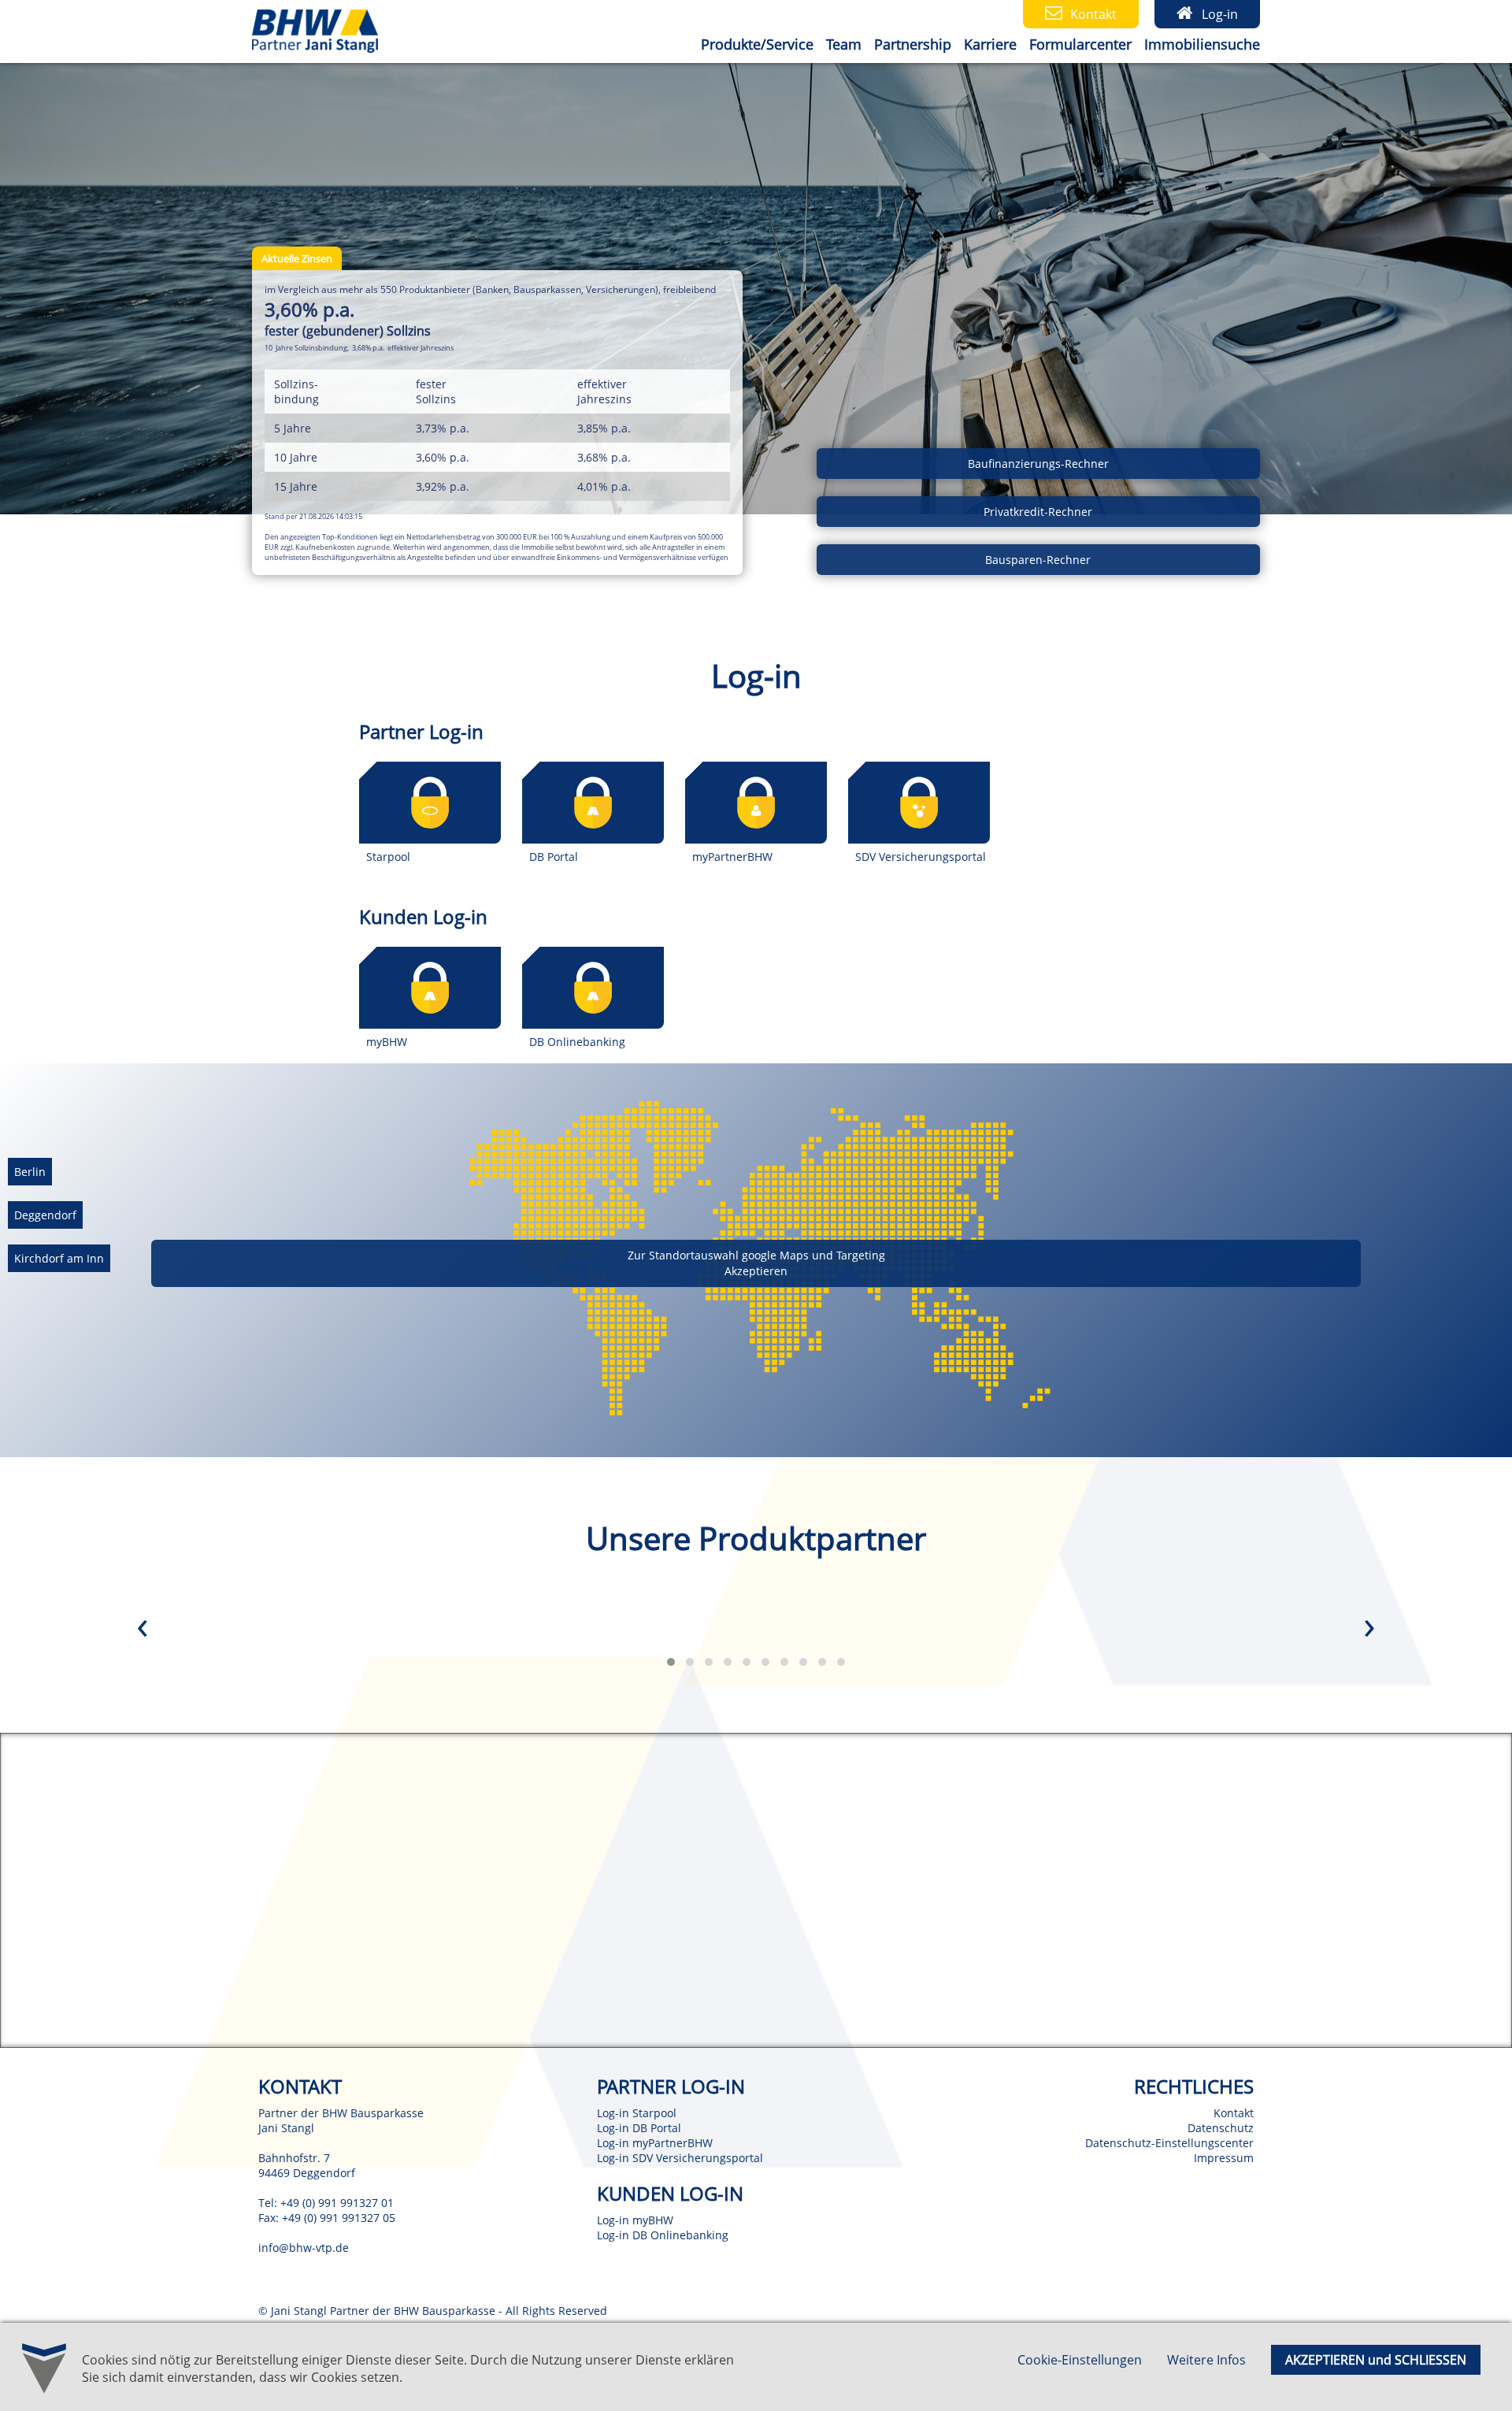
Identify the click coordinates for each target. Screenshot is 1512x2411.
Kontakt (1234, 2113)
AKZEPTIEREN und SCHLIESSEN (1376, 2360)
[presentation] (143, 1629)
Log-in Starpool (637, 2113)
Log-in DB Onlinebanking (663, 2235)
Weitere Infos (1206, 2360)
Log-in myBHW (635, 2220)
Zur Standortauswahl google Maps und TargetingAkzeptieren (756, 1263)
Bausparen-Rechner (1038, 560)
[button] (671, 1662)
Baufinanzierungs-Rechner (1038, 464)
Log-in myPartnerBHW (655, 2143)
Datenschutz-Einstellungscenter (1169, 2143)
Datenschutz (1221, 2128)
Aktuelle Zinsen (297, 258)
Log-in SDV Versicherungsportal (680, 2158)
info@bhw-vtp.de (304, 2248)
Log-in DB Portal (639, 2128)
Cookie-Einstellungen (1080, 2360)
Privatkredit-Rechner (1038, 512)
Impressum (1224, 2158)
